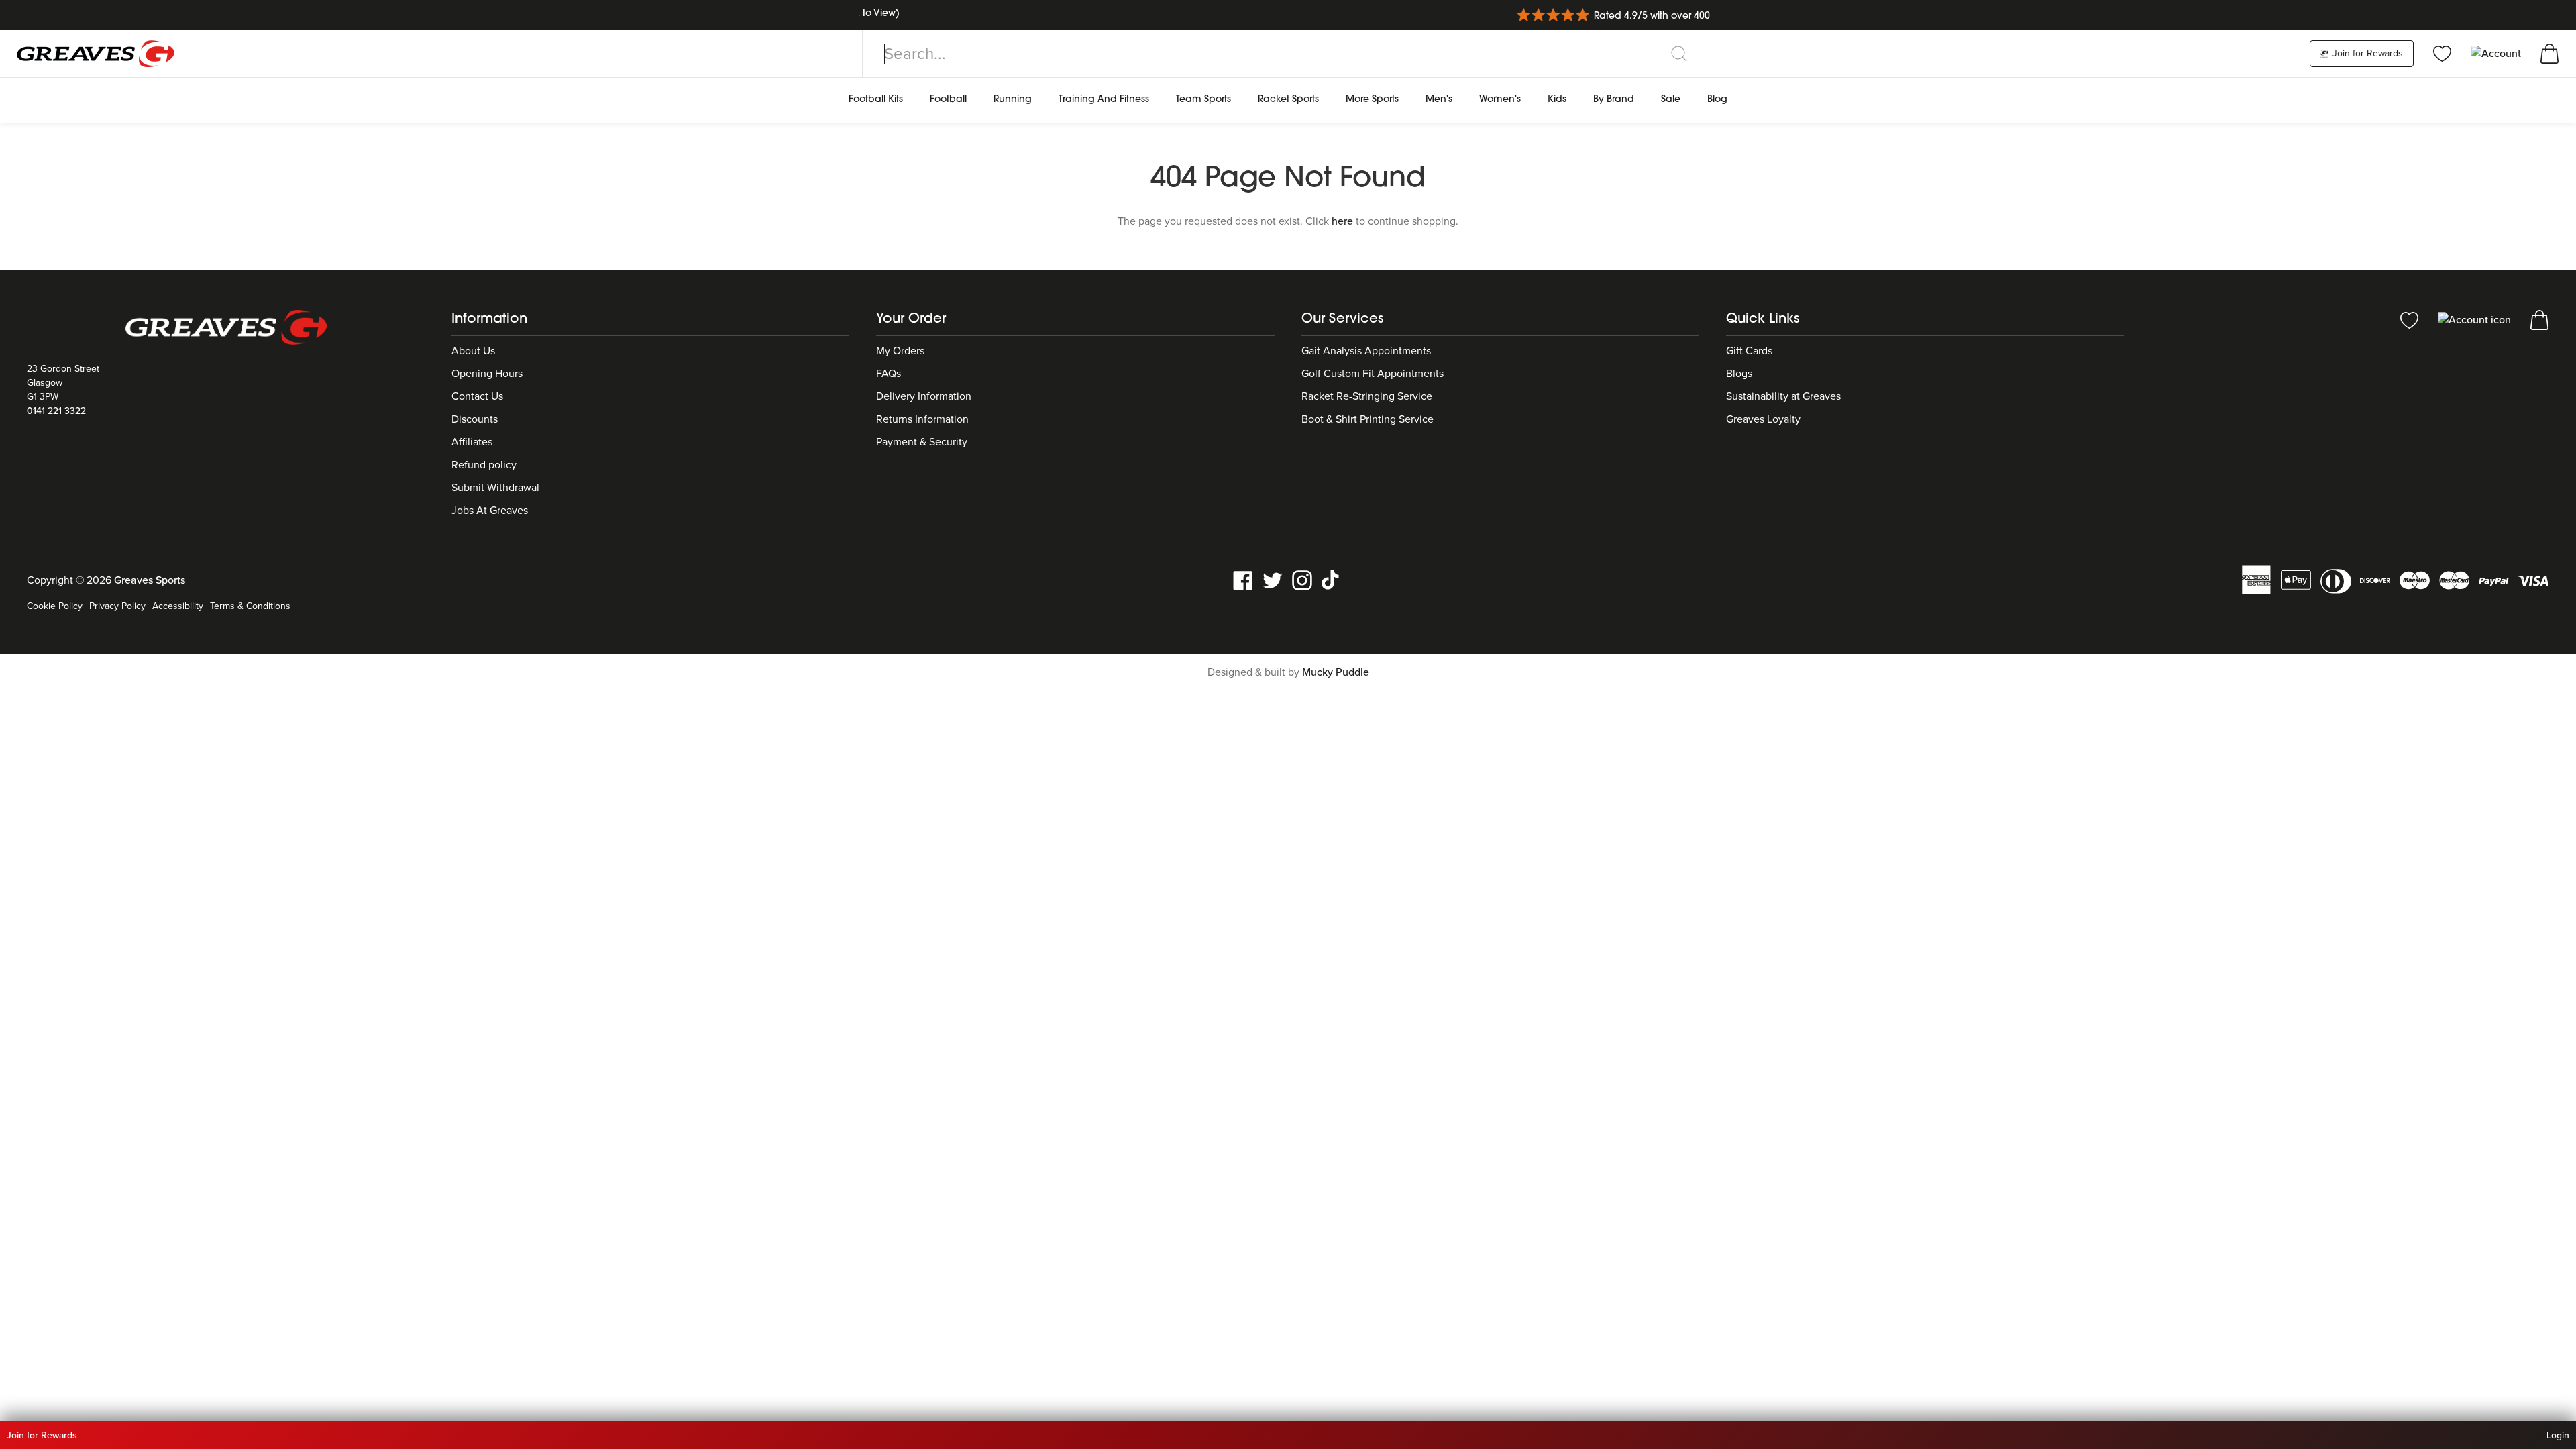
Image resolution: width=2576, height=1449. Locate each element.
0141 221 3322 (56, 411)
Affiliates (472, 442)
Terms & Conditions (250, 606)
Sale (1671, 100)
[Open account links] (2497, 53)
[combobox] (1288, 54)
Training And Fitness (1104, 100)
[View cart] (2550, 53)
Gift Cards (1749, 351)
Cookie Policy (55, 606)
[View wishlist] (2442, 53)
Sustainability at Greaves (1783, 396)
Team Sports (1203, 100)
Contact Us (477, 396)
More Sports (1372, 100)
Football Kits (876, 100)
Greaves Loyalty (1763, 419)
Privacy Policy (117, 606)
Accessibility (178, 606)
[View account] (2476, 319)
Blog (1717, 100)
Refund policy (484, 465)
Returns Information (922, 419)
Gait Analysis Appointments (1366, 351)
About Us (473, 351)
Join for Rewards (2366, 53)
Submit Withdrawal (495, 488)
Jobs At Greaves (490, 511)
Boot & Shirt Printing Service (1367, 419)
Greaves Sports (150, 580)
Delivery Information (924, 396)
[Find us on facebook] (1243, 580)
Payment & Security (922, 442)
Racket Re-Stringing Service (1367, 396)
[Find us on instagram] (1302, 580)
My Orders (900, 351)
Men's (1439, 100)
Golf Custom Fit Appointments (1373, 374)
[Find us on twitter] (1273, 580)
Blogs (1739, 374)
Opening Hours (487, 374)
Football (948, 100)
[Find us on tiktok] (1332, 580)
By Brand (1614, 100)
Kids (1557, 100)
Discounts (475, 419)
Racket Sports (1288, 100)
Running (1013, 100)
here (1342, 221)
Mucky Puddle (1336, 672)
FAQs (889, 374)
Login (2558, 1435)
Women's (1500, 100)
